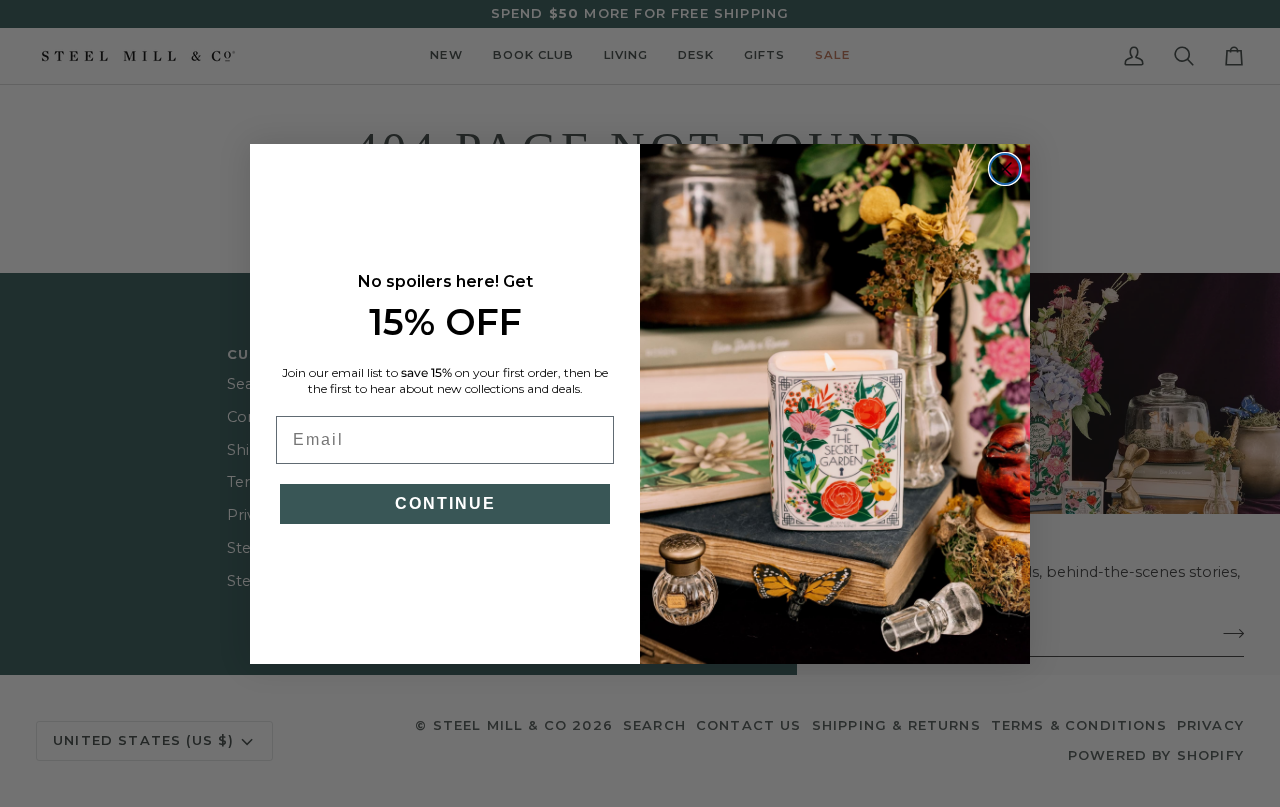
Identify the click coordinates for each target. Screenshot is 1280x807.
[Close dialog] (1005, 169)
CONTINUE (445, 503)
